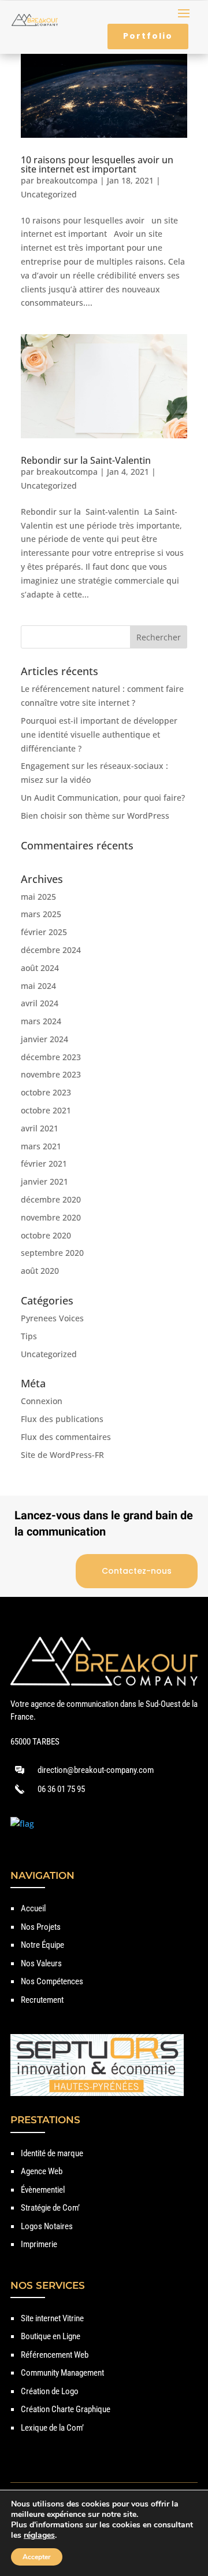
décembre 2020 (51, 1199)
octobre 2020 (46, 1235)
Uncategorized (49, 194)
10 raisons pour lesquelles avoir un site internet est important (97, 164)
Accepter (37, 2557)
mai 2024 (38, 986)
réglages (39, 2535)
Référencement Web (55, 2355)
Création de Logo (50, 2391)
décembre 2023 (51, 1057)
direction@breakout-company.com (96, 1770)
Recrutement (42, 2000)
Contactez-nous (137, 1571)
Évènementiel (43, 2190)
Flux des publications (62, 1419)
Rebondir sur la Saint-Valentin (86, 460)
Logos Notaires (47, 2226)
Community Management (62, 2373)
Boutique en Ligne (51, 2336)
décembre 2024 (51, 950)
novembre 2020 (51, 1217)
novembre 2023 (51, 1074)
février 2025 (44, 932)
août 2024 (40, 968)
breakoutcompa (67, 180)
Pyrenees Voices (52, 1318)
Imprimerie (39, 2244)
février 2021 (44, 1164)
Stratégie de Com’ (50, 2208)
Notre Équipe (42, 1945)
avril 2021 (40, 1128)
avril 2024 (40, 1003)
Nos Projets (41, 1927)
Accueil (33, 1908)
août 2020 (40, 1271)
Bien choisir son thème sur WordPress (95, 816)
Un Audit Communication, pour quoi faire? (103, 798)
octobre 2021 (46, 1110)
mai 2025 (38, 897)
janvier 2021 (44, 1181)
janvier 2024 (44, 1039)
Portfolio (148, 36)
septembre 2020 (52, 1253)
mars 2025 (41, 914)
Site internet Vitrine (52, 2318)
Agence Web (42, 2171)
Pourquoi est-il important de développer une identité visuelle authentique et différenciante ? (99, 734)
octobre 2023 (46, 1092)
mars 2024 (41, 1021)
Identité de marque (52, 2153)
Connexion (42, 1401)
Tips (29, 1336)
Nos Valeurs (41, 1963)
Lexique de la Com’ (52, 2428)
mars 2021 (41, 1146)
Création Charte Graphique (66, 2409)
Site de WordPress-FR (62, 1455)
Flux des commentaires (66, 1437)
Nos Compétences (52, 1981)
